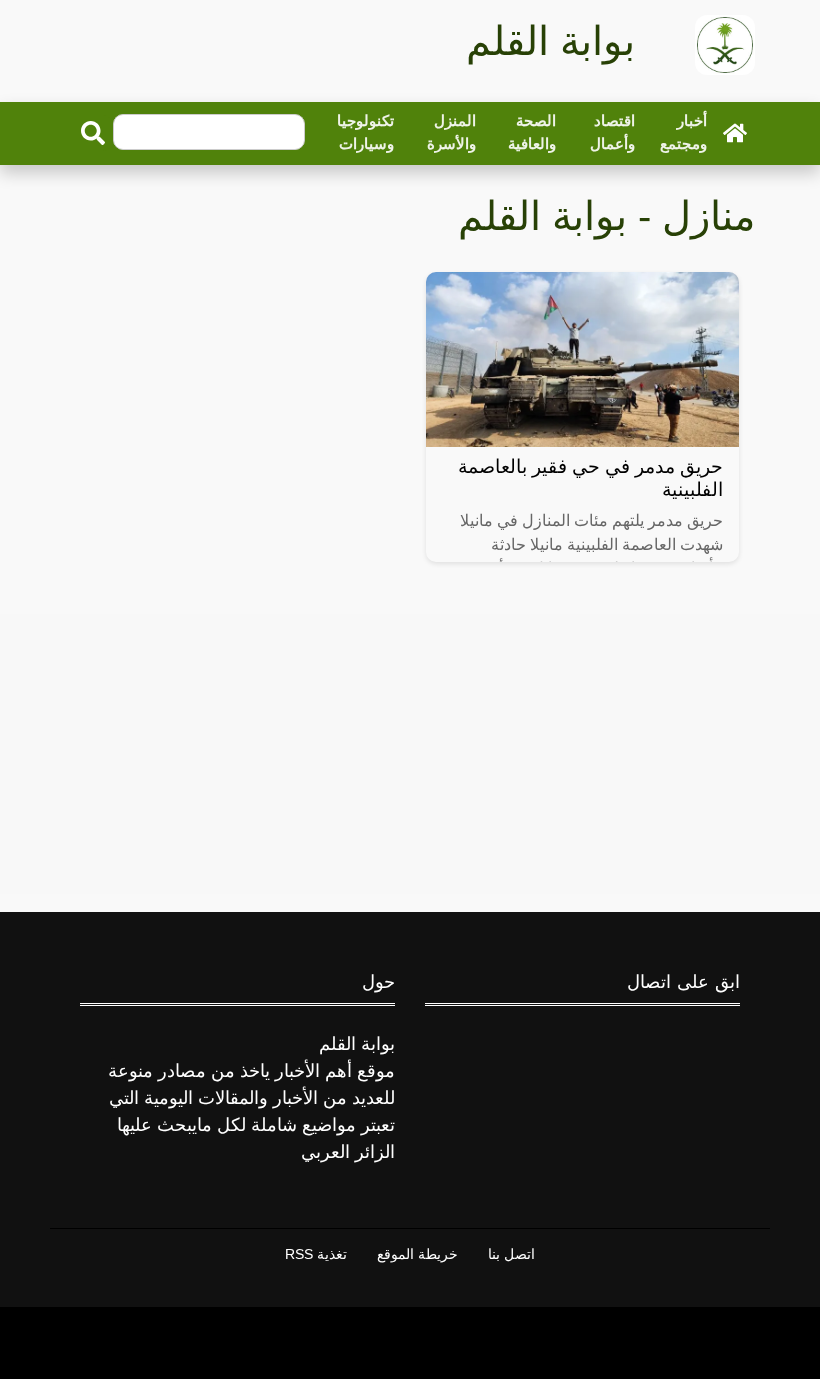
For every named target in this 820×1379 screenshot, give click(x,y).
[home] (735, 132)
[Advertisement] (410, 754)
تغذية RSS (316, 1254)
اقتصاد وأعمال (612, 132)
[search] (93, 133)
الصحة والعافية (532, 132)
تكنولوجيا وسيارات (365, 132)
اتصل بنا (511, 1254)
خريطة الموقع (417, 1254)
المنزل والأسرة (451, 132)
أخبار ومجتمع (683, 132)
